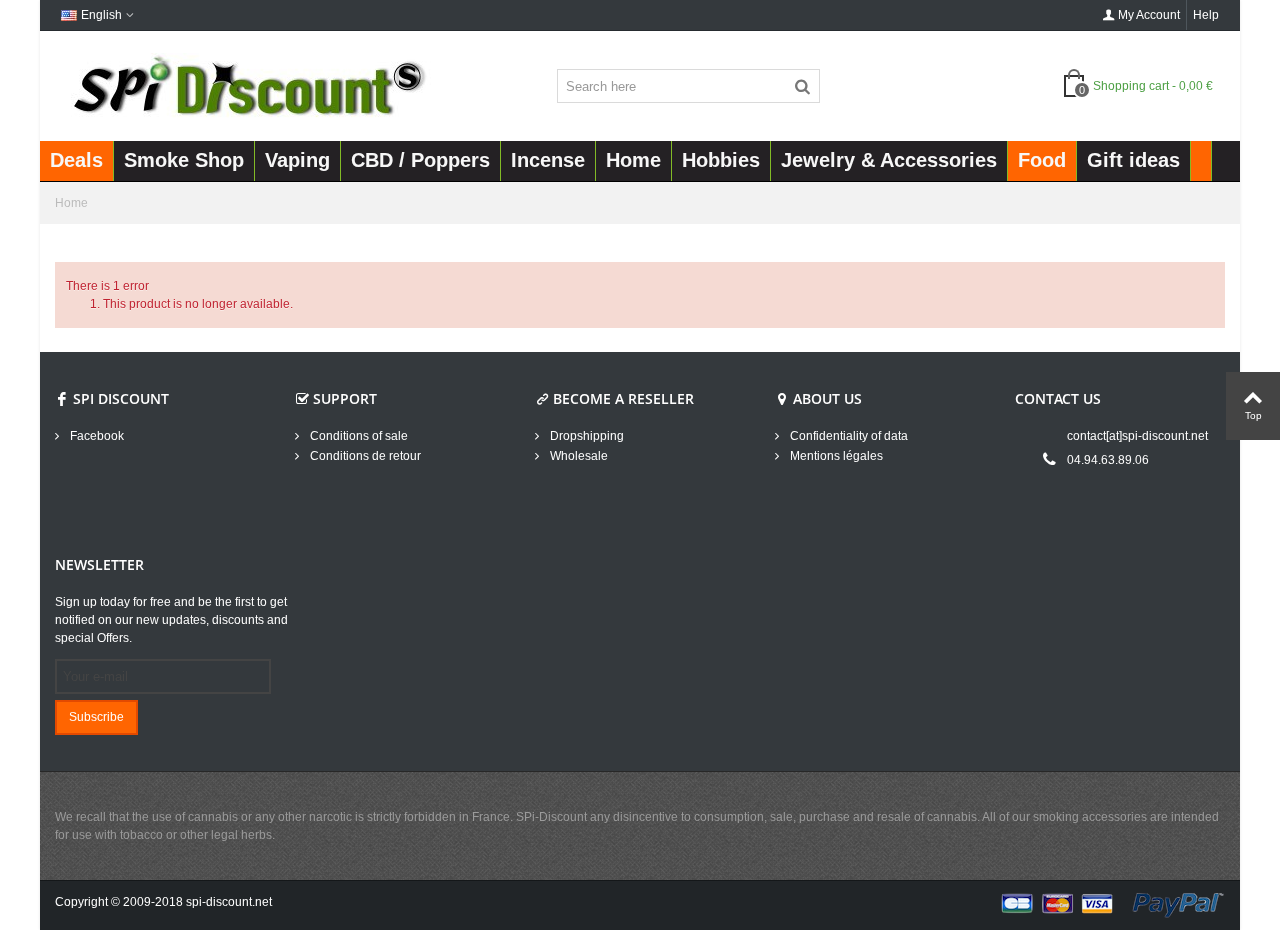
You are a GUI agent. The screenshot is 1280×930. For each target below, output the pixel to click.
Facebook (95, 436)
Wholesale (577, 456)
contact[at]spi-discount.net (1137, 436)
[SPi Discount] (247, 85)
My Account (1149, 15)
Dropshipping (585, 436)
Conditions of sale (357, 436)
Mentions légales (835, 456)
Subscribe (96, 717)
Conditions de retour (364, 456)
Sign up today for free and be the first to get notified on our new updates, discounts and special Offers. (171, 620)
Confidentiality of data (847, 436)
